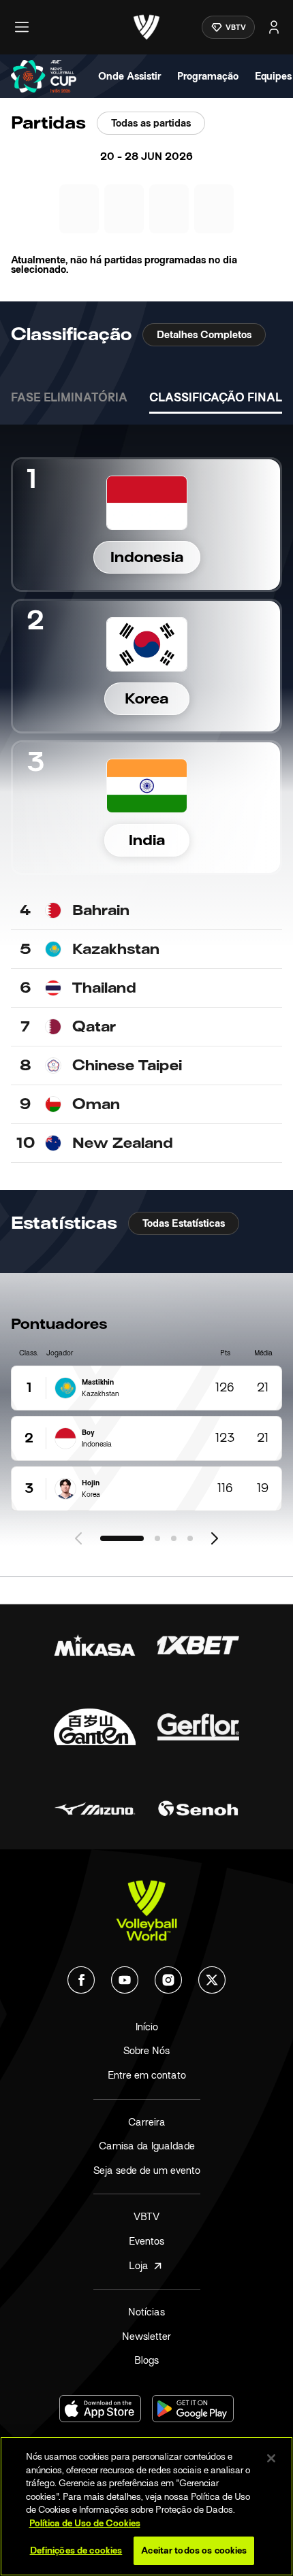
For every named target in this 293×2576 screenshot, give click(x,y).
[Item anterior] (78, 1538)
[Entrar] (274, 27)
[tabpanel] (146, 794)
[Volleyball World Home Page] (146, 1911)
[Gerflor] (198, 1727)
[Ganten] (95, 1727)
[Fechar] (271, 2458)
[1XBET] (198, 1645)
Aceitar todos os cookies (194, 2550)
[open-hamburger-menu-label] (22, 27)
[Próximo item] (215, 1538)
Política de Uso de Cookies (85, 2523)
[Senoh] (198, 1809)
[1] (122, 1538)
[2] (157, 1538)
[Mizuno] (95, 1809)
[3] (174, 1538)
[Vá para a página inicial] (146, 27)
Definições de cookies (76, 2550)
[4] (190, 1538)
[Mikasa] (95, 1645)
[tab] (69, 399)
